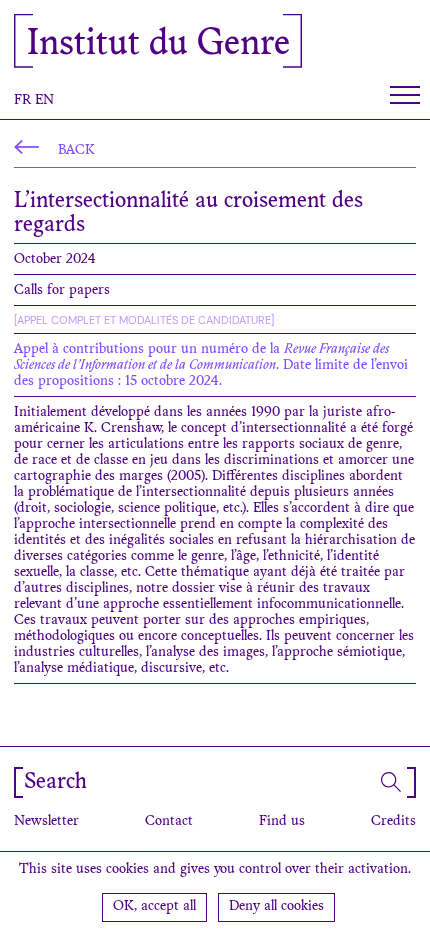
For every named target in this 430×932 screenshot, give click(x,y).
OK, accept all (154, 907)
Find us (282, 822)
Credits (393, 822)
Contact (169, 822)
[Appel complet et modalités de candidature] (144, 320)
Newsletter (46, 822)
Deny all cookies (276, 907)
